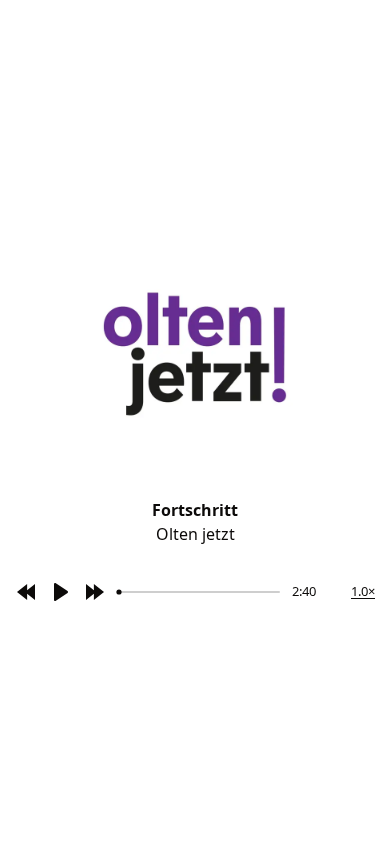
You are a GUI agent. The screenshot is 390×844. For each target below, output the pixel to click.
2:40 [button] (304, 591)
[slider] (199, 592)
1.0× (363, 591)
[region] (168, 592)
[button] (26, 592)
